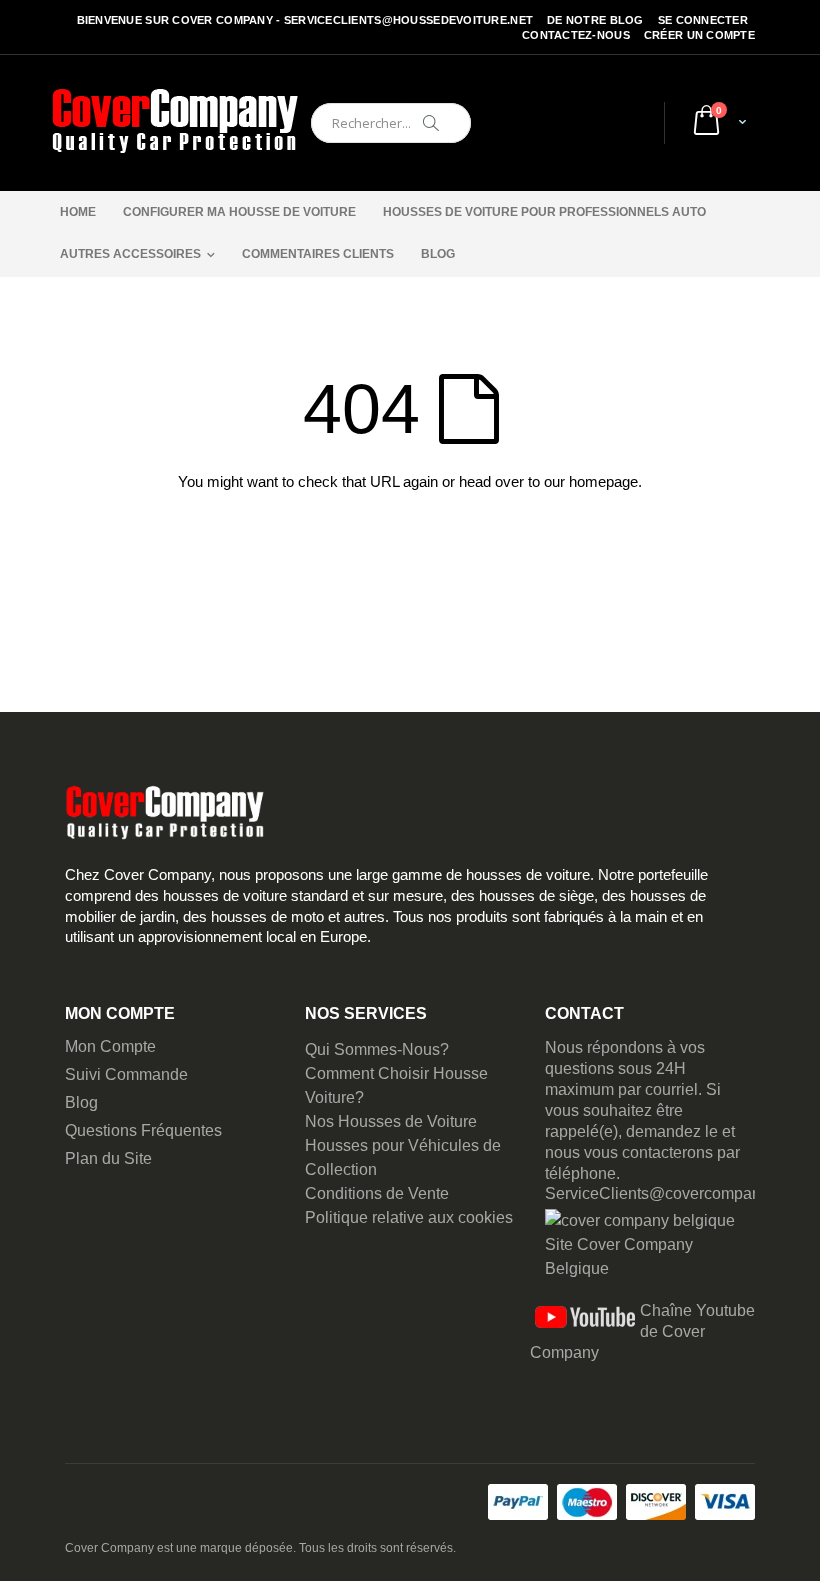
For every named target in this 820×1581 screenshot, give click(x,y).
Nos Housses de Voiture (391, 1121)
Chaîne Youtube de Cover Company (642, 1331)
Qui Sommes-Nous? (377, 1049)
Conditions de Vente (377, 1193)
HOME (78, 212)
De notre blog (595, 20)
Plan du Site (108, 1158)
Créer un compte (699, 35)
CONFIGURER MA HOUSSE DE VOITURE (239, 212)
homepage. (605, 481)
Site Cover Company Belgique (619, 1256)
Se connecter (703, 20)
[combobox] (391, 123)
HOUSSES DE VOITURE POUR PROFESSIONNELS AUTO (544, 212)
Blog (81, 1102)
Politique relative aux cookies (409, 1217)
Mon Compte (110, 1046)
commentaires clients (318, 254)
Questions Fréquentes (143, 1130)
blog (438, 254)
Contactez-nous (576, 35)
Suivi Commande (126, 1074)
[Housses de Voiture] (175, 123)
